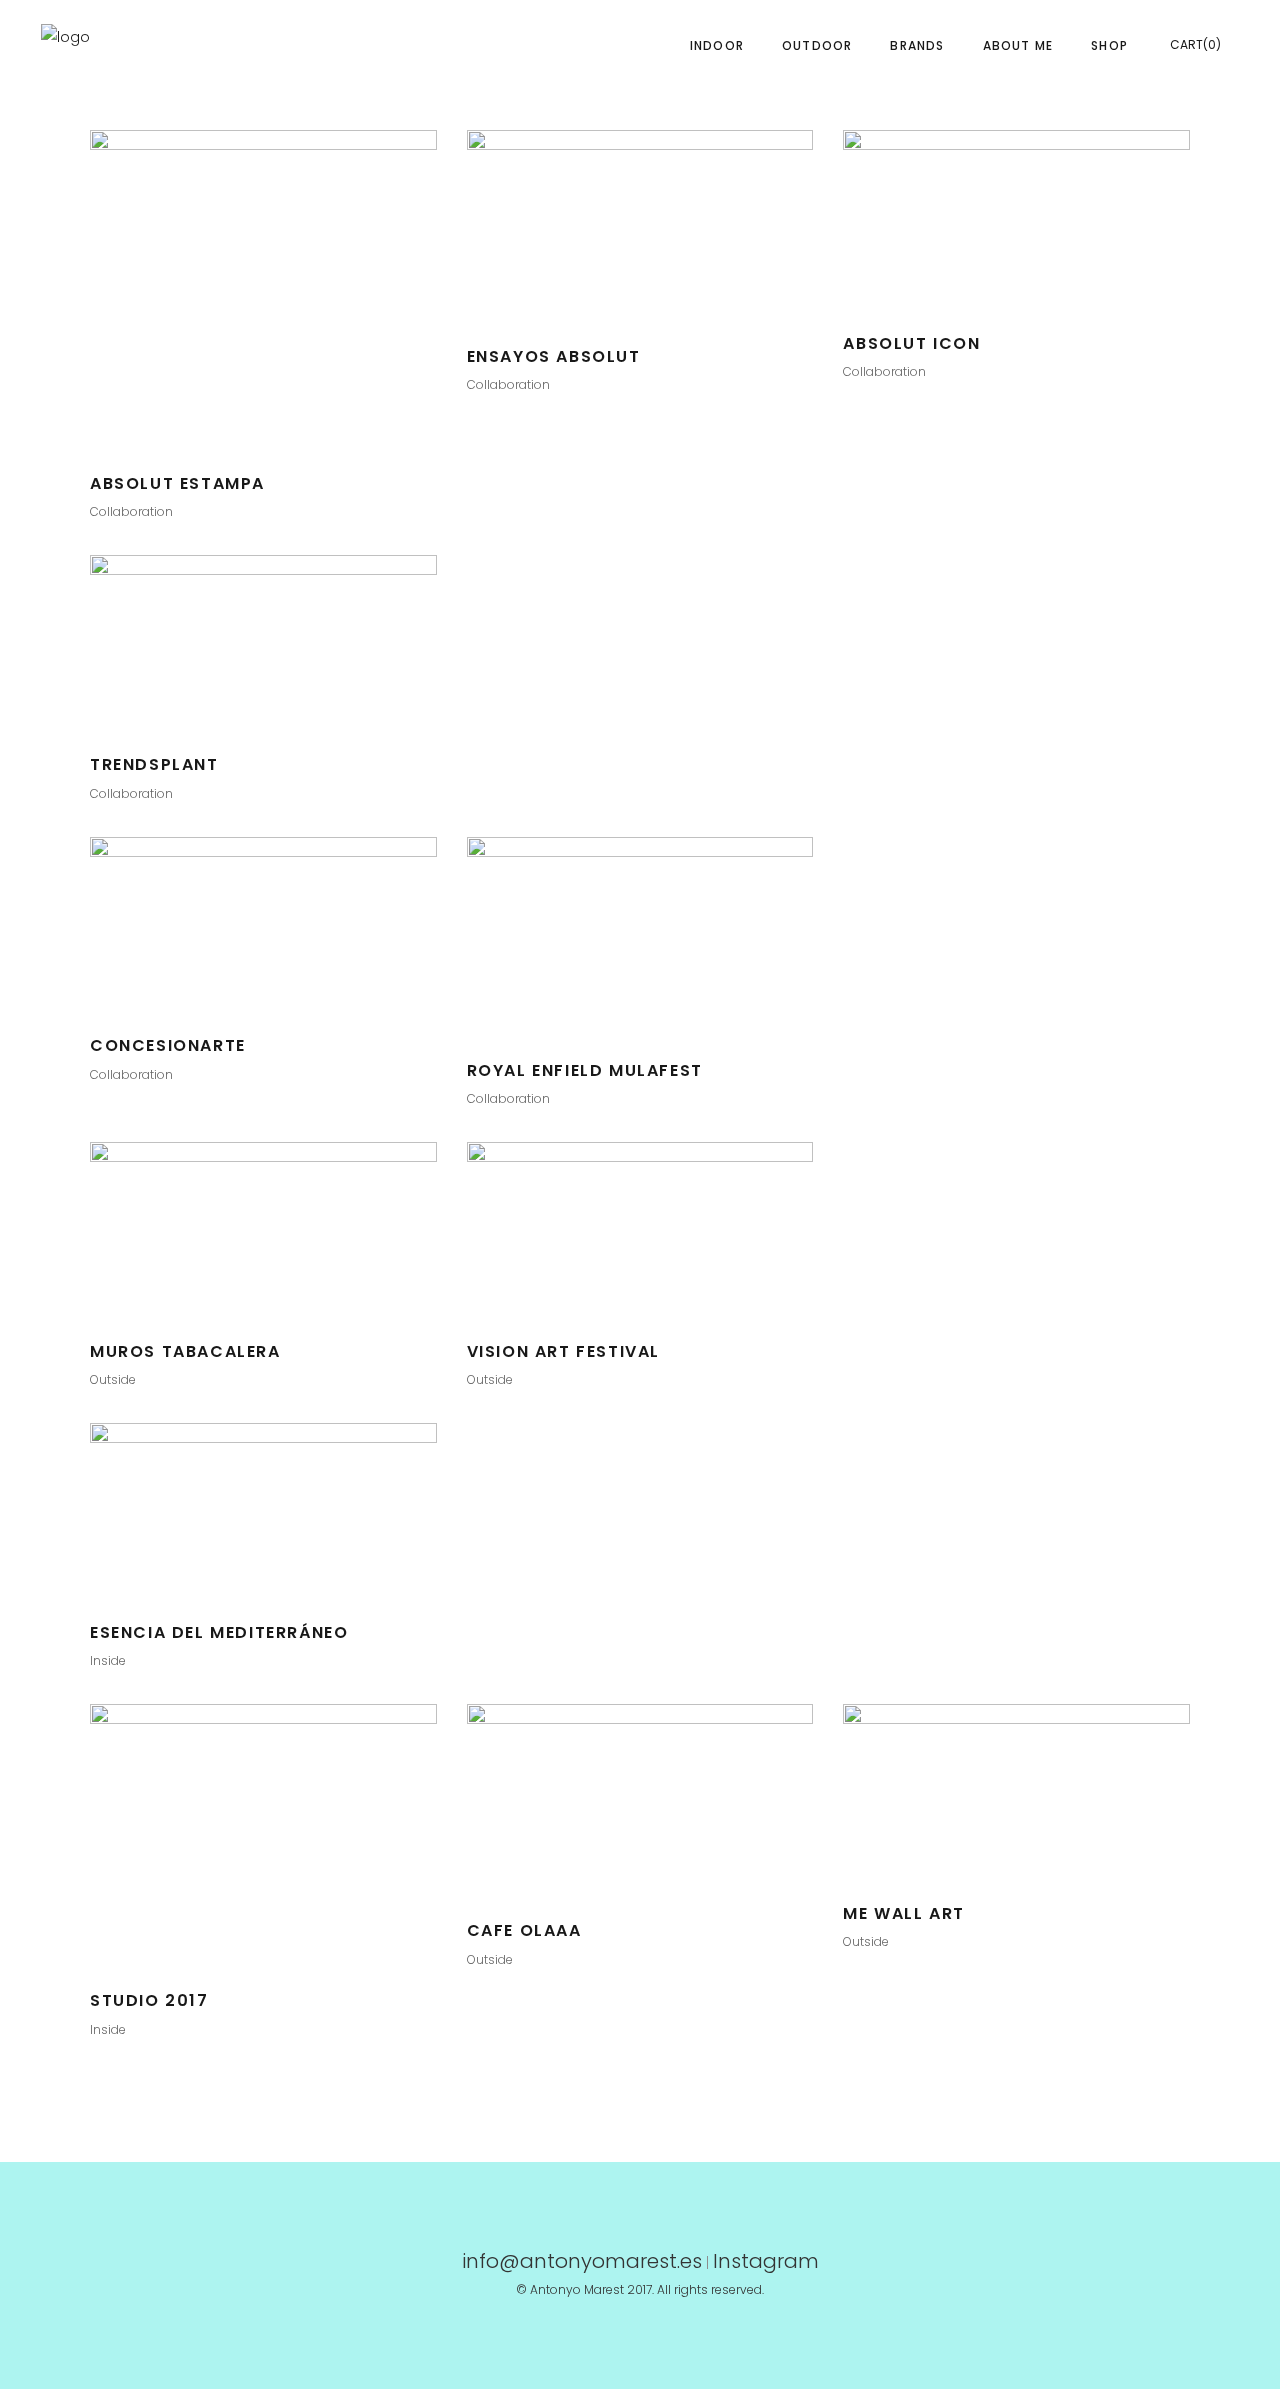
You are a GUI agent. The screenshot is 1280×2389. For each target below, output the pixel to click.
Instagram (766, 2261)
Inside (108, 1660)
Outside (113, 1379)
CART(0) (1195, 44)
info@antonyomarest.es (582, 2261)
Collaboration (131, 511)
